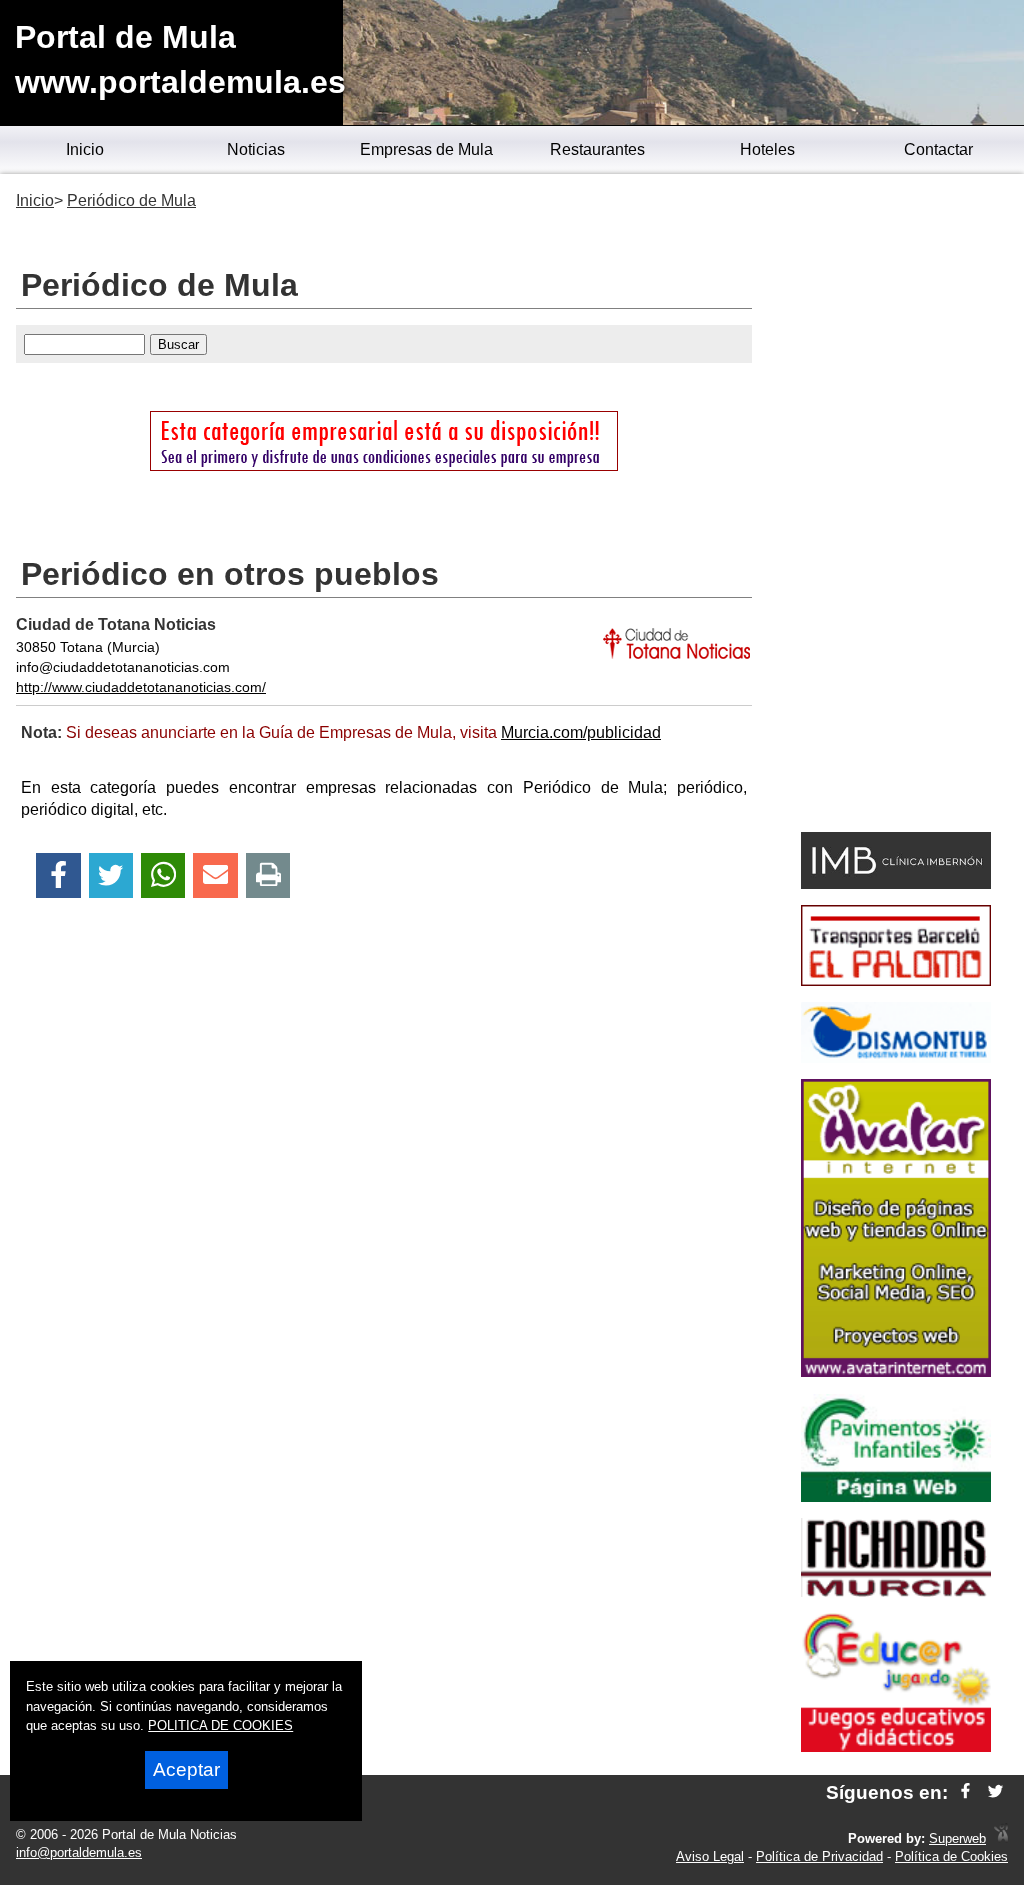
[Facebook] (58, 875)
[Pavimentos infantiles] (896, 1496)
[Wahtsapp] (163, 875)
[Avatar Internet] (896, 1371)
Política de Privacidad (819, 1856)
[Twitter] (111, 875)
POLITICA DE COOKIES (220, 1725)
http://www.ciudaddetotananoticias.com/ (141, 687)
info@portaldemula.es (79, 1852)
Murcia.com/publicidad (581, 732)
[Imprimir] (268, 875)
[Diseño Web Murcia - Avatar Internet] (1001, 1838)
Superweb (957, 1838)
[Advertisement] (896, 506)
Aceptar (186, 1769)
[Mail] (215, 875)
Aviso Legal (710, 1856)
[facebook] (965, 1792)
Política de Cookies (951, 1856)
